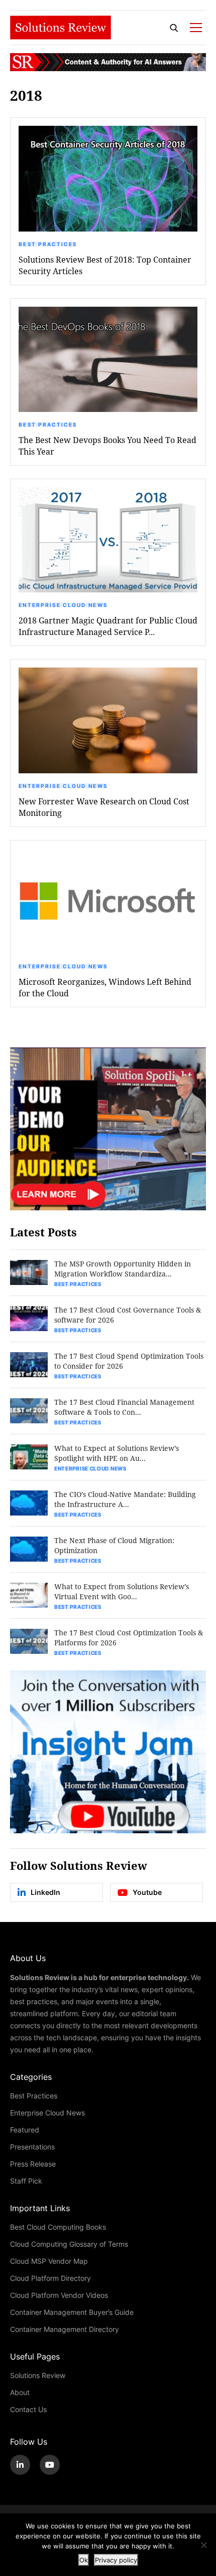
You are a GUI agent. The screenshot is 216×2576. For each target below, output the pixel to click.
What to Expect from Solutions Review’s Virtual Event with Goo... (122, 1591)
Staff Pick (26, 2181)
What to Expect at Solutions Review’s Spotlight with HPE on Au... (117, 1453)
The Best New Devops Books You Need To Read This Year (107, 446)
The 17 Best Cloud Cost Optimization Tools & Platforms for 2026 (129, 1638)
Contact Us (28, 2409)
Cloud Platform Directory (50, 2278)
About (20, 2392)
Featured (25, 2130)
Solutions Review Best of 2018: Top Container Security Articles (105, 265)
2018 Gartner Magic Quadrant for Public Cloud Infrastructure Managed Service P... (108, 626)
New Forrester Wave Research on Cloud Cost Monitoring (104, 807)
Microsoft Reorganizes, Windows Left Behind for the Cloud (105, 987)
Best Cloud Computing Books (58, 2227)
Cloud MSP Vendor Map (49, 2261)
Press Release (33, 2164)
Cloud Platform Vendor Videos (59, 2295)
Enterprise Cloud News (63, 605)
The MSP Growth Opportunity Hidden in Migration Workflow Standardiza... (123, 1269)
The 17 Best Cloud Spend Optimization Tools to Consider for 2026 (129, 1361)
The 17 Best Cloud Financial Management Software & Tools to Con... (124, 1407)
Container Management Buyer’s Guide (72, 2312)
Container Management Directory (65, 2329)
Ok (84, 2560)
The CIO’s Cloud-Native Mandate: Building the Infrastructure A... (125, 1499)
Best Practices (48, 244)
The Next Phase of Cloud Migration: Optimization (114, 1545)
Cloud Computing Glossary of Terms (69, 2244)
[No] (203, 2545)
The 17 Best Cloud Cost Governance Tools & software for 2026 (128, 1315)
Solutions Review (38, 2375)
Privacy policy (116, 2560)
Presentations (32, 2147)
